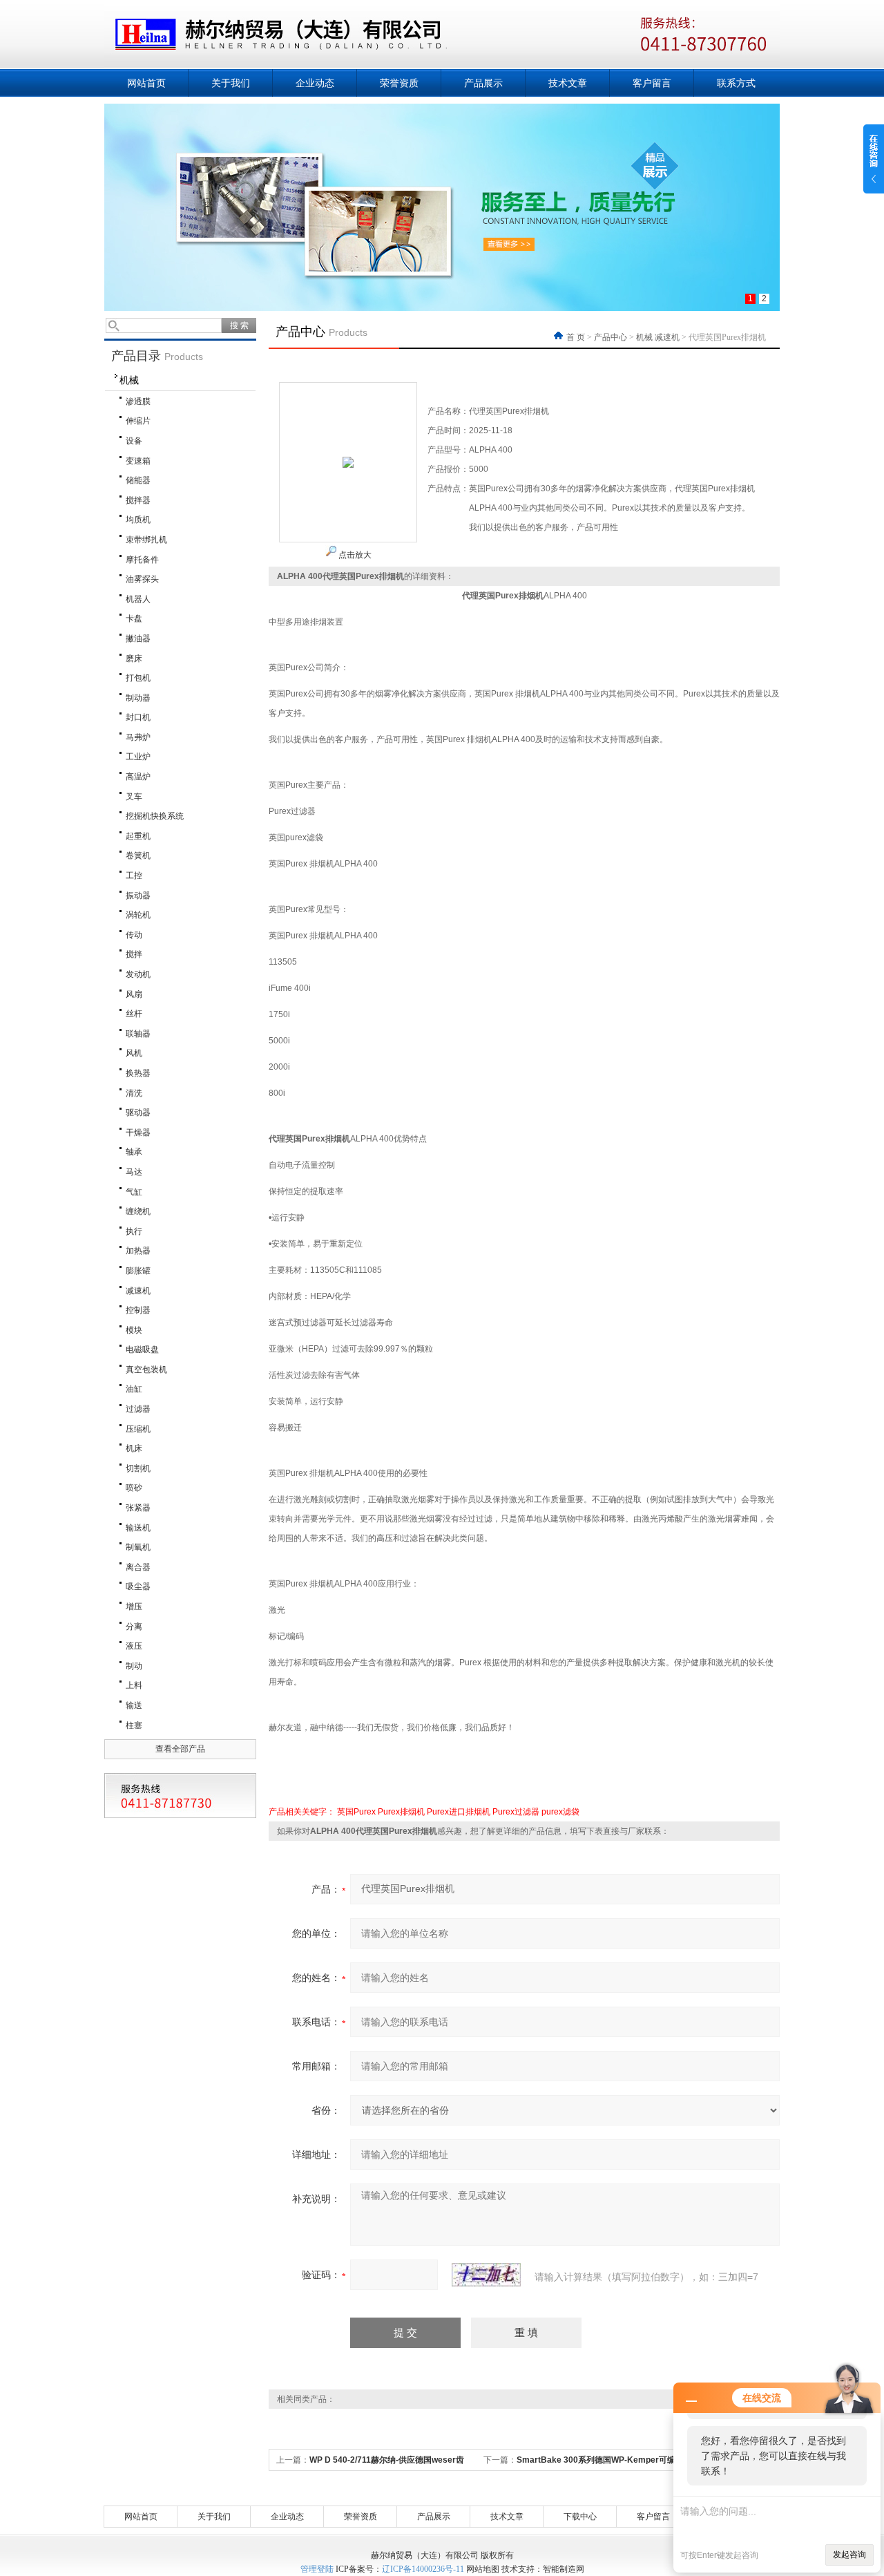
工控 (134, 875)
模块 (134, 1330)
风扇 (134, 994)
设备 (134, 441)
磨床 (134, 659)
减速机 (138, 1291)
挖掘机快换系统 (155, 816)
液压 (134, 1646)
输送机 (138, 1528)
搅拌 (134, 954)
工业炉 (138, 757)
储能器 (138, 480)
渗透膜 (138, 401)
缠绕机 (138, 1211)
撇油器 (138, 638)
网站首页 (146, 83)
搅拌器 (138, 500)
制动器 (138, 698)
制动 (134, 1666)
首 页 (577, 337)
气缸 (134, 1192)
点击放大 (354, 555)
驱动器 (138, 1112)
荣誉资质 (399, 83)
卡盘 (134, 618)
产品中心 (611, 337)
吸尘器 (138, 1587)
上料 (134, 1685)
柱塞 (134, 1725)
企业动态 (315, 83)
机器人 (138, 599)
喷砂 (134, 1488)
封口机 (138, 717)
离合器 (138, 1567)
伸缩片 (138, 421)
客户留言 (652, 83)
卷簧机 (138, 855)
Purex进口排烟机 (459, 1812)
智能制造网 (564, 2569)
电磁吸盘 (142, 1349)
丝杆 (134, 1014)
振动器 (138, 896)
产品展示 (483, 83)
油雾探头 (142, 579)
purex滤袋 (560, 1812)
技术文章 (568, 83)
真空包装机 (146, 1370)
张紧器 (138, 1508)
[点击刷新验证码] (486, 2275)
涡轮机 (138, 915)
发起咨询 (849, 2555)
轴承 (134, 1152)
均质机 (138, 520)
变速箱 (138, 461)
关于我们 (231, 83)
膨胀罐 (138, 1271)
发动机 (138, 974)
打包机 (138, 678)
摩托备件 (142, 560)
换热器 (138, 1073)
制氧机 (138, 1547)
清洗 (134, 1093)
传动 (134, 935)
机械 (129, 380)
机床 (134, 1448)
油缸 (134, 1389)
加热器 (138, 1251)
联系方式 (736, 83)
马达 (134, 1172)
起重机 (138, 836)
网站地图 (483, 2569)
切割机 (138, 1468)
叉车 (134, 797)
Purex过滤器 (516, 1812)
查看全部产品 (180, 1749)
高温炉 (138, 777)
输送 (134, 1705)
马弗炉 (138, 737)
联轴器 (138, 1034)
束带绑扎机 (146, 540)
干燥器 (138, 1133)
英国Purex (356, 1812)
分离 (134, 1627)
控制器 (138, 1310)
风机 (134, 1053)
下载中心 (580, 2517)
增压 (134, 1607)
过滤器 (138, 1409)
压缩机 (138, 1429)
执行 (134, 1231)
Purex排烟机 (401, 1812)
